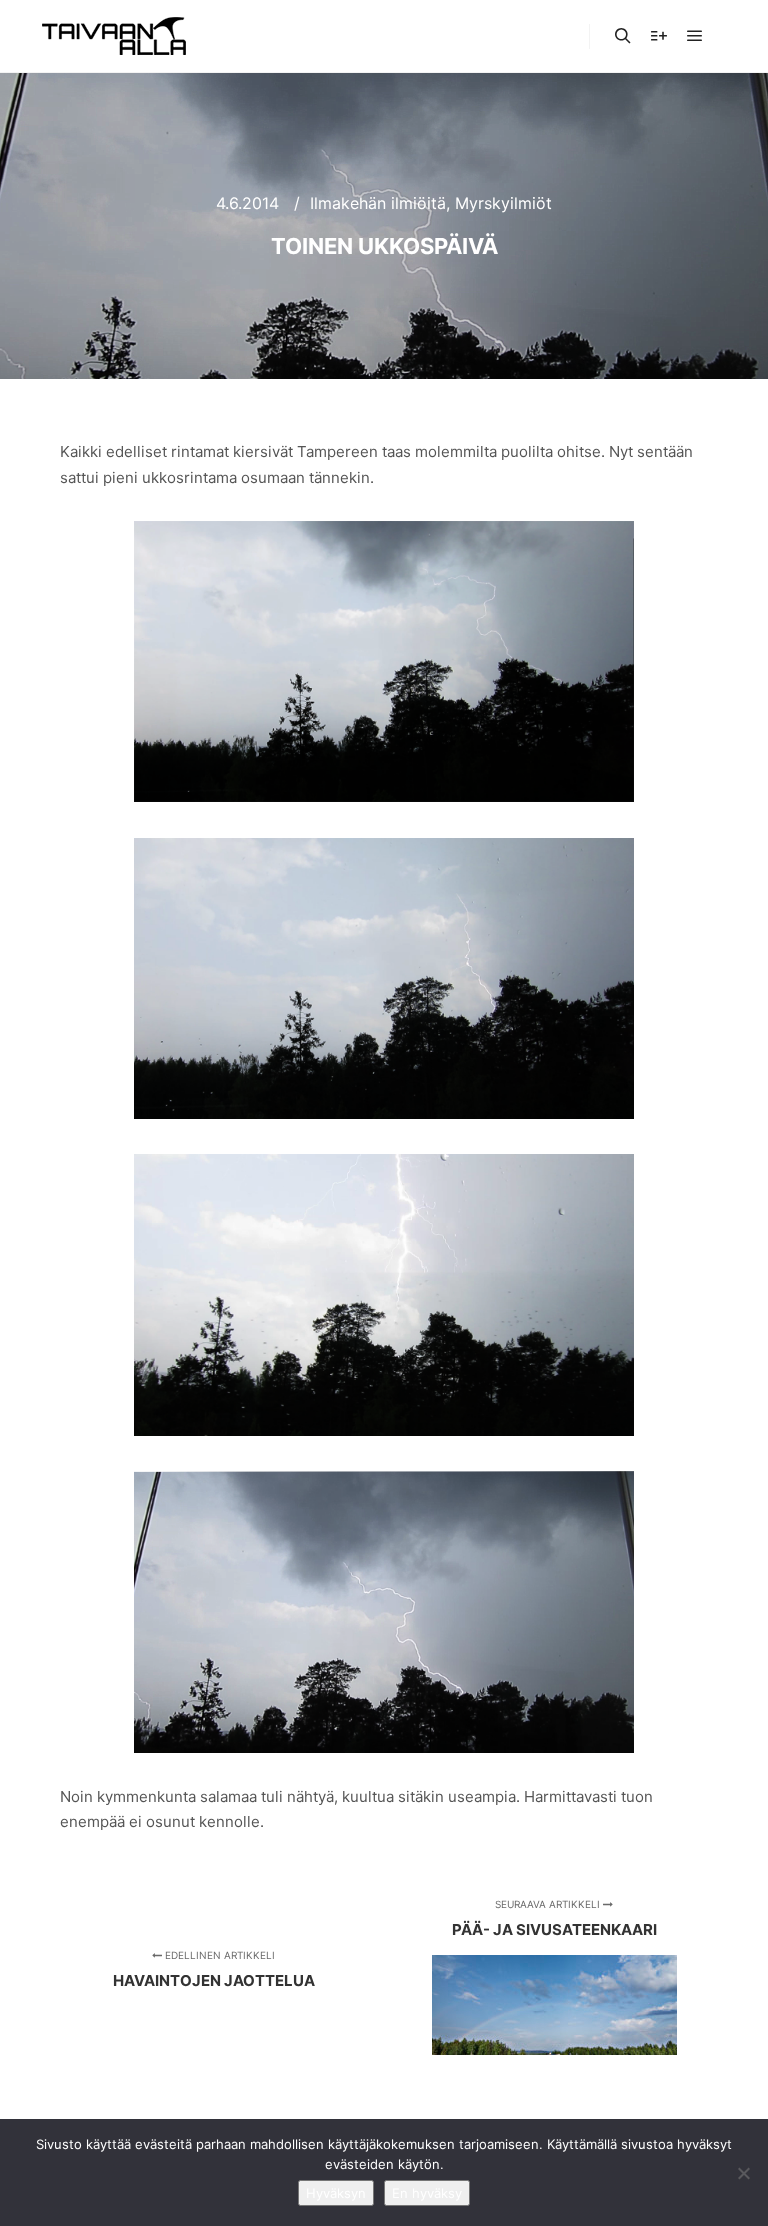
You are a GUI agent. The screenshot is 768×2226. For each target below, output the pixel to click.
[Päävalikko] (695, 36)
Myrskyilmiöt (503, 203)
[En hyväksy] (743, 2173)
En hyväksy (427, 2193)
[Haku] (623, 36)
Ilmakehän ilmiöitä (378, 203)
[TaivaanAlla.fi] (114, 36)
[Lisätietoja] (659, 36)
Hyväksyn (336, 2193)
